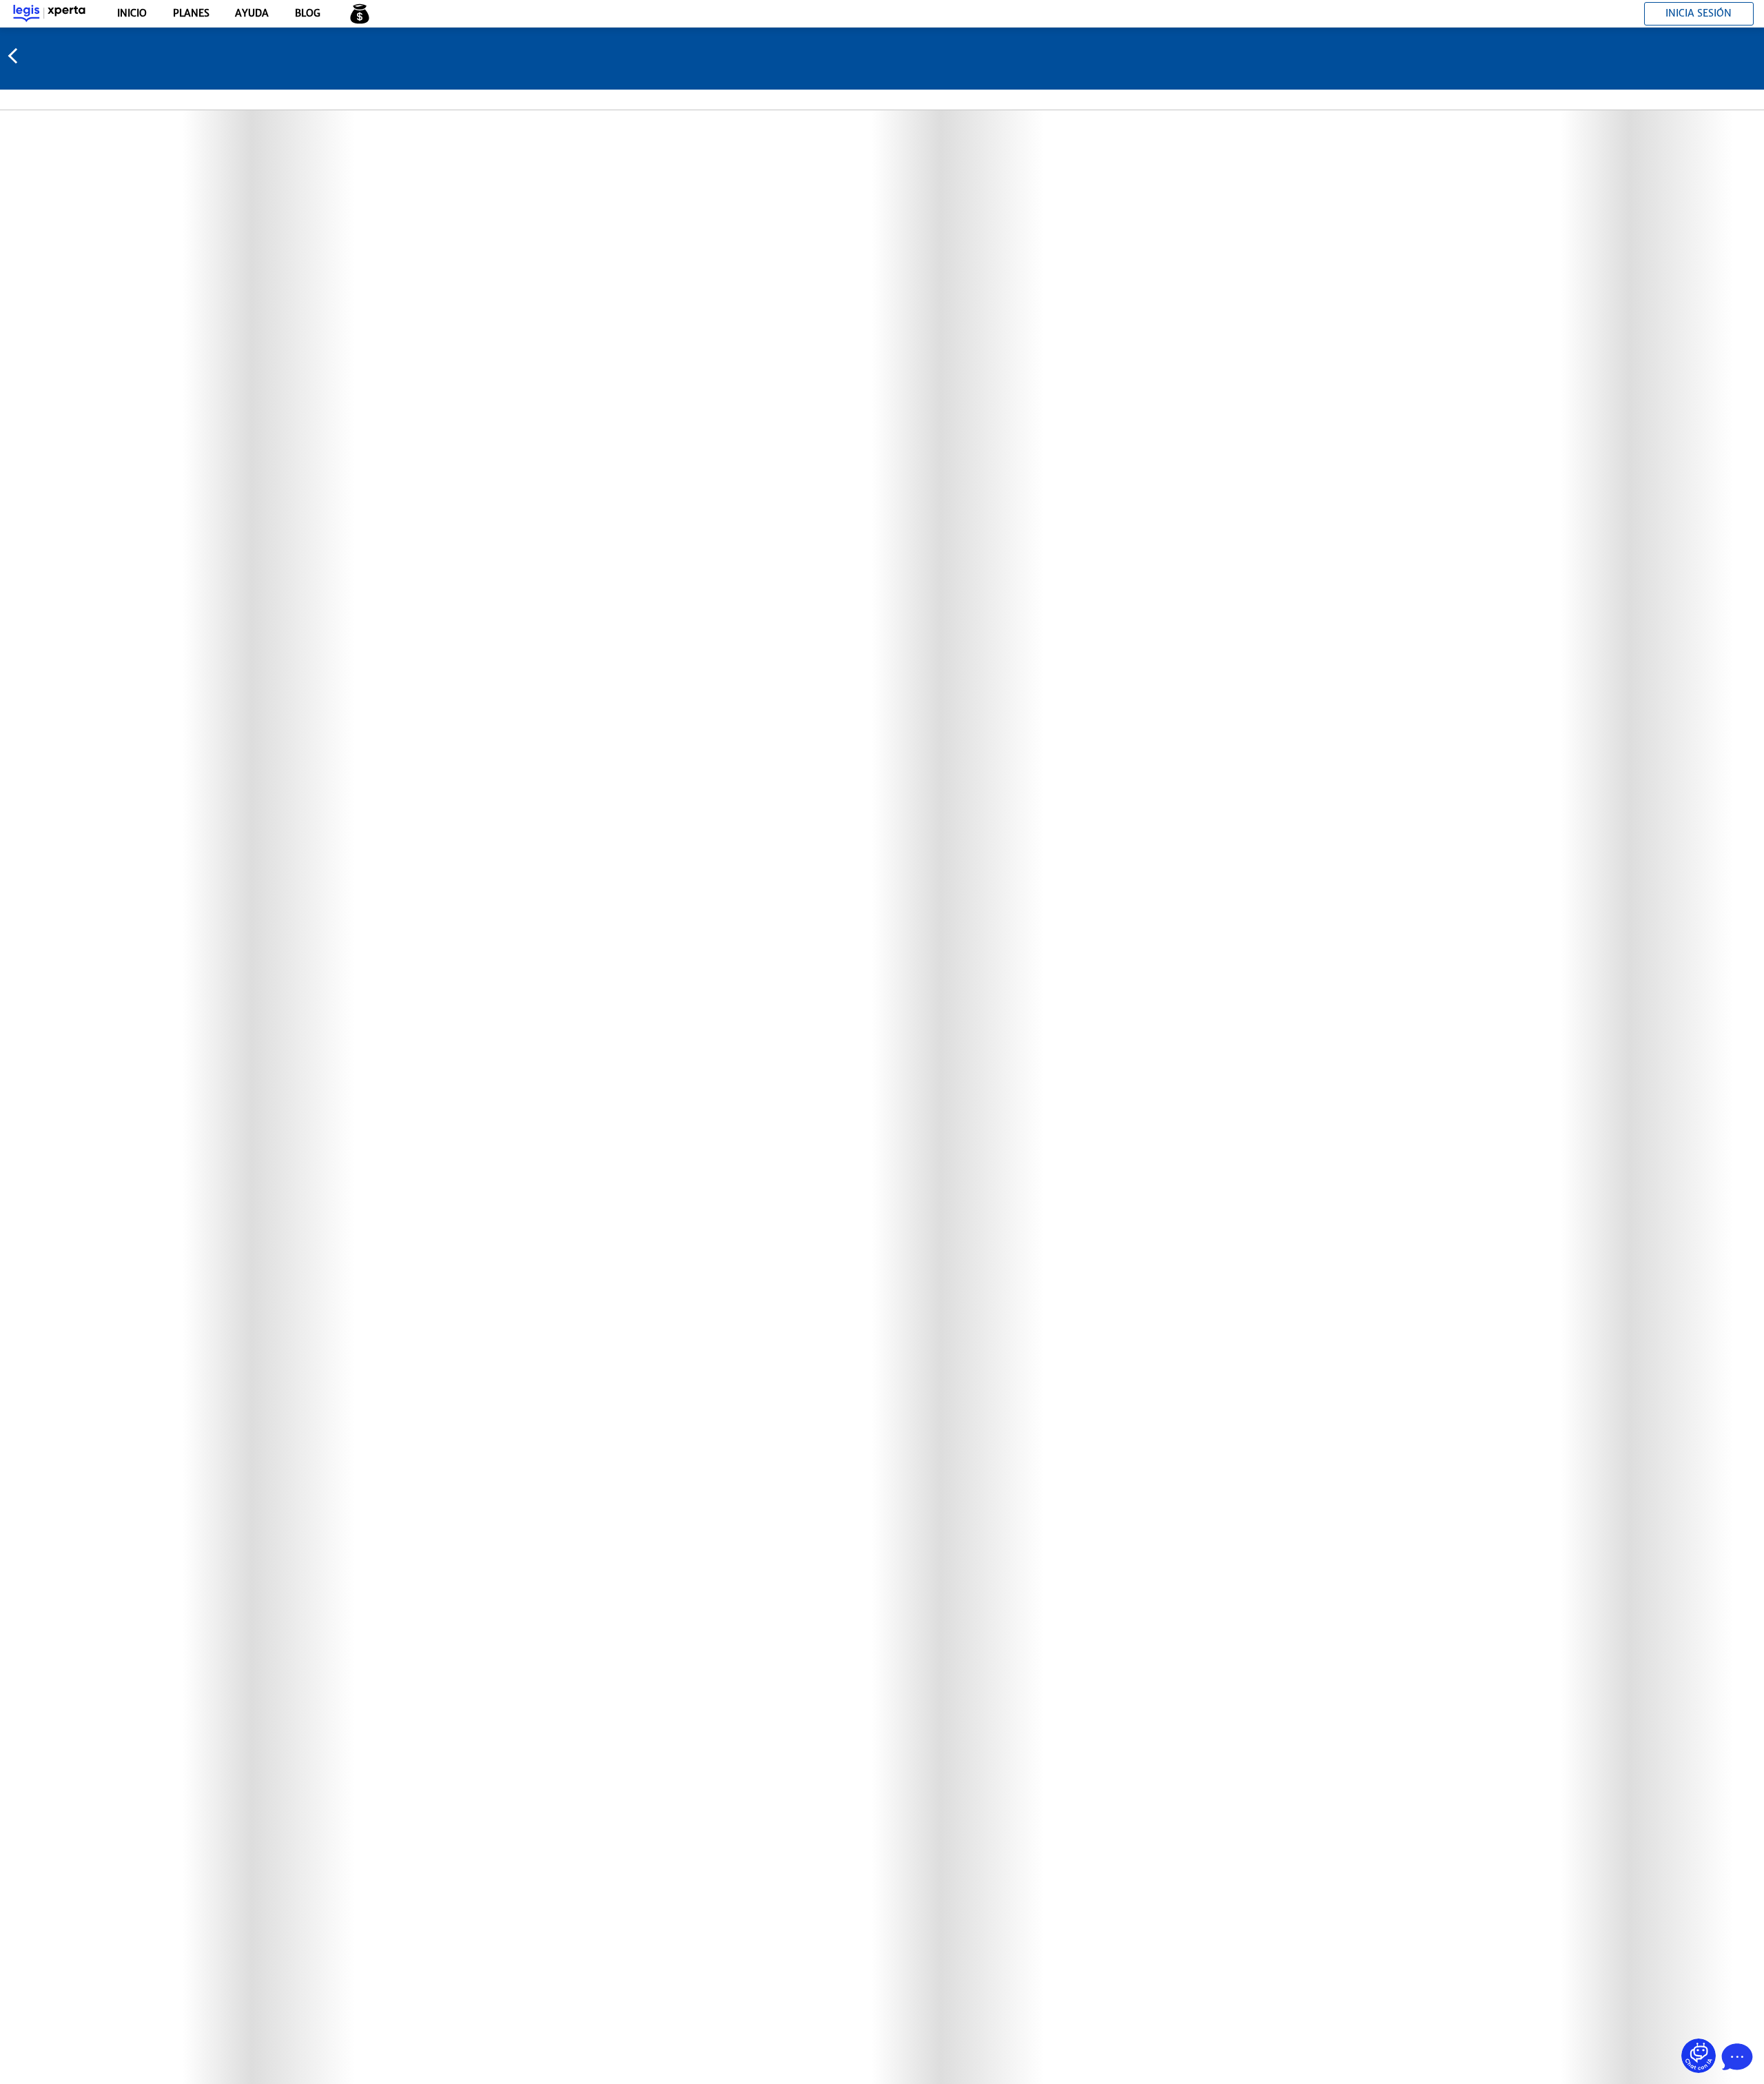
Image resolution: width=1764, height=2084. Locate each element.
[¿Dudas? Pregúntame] (1699, 2056)
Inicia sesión (1699, 13)
